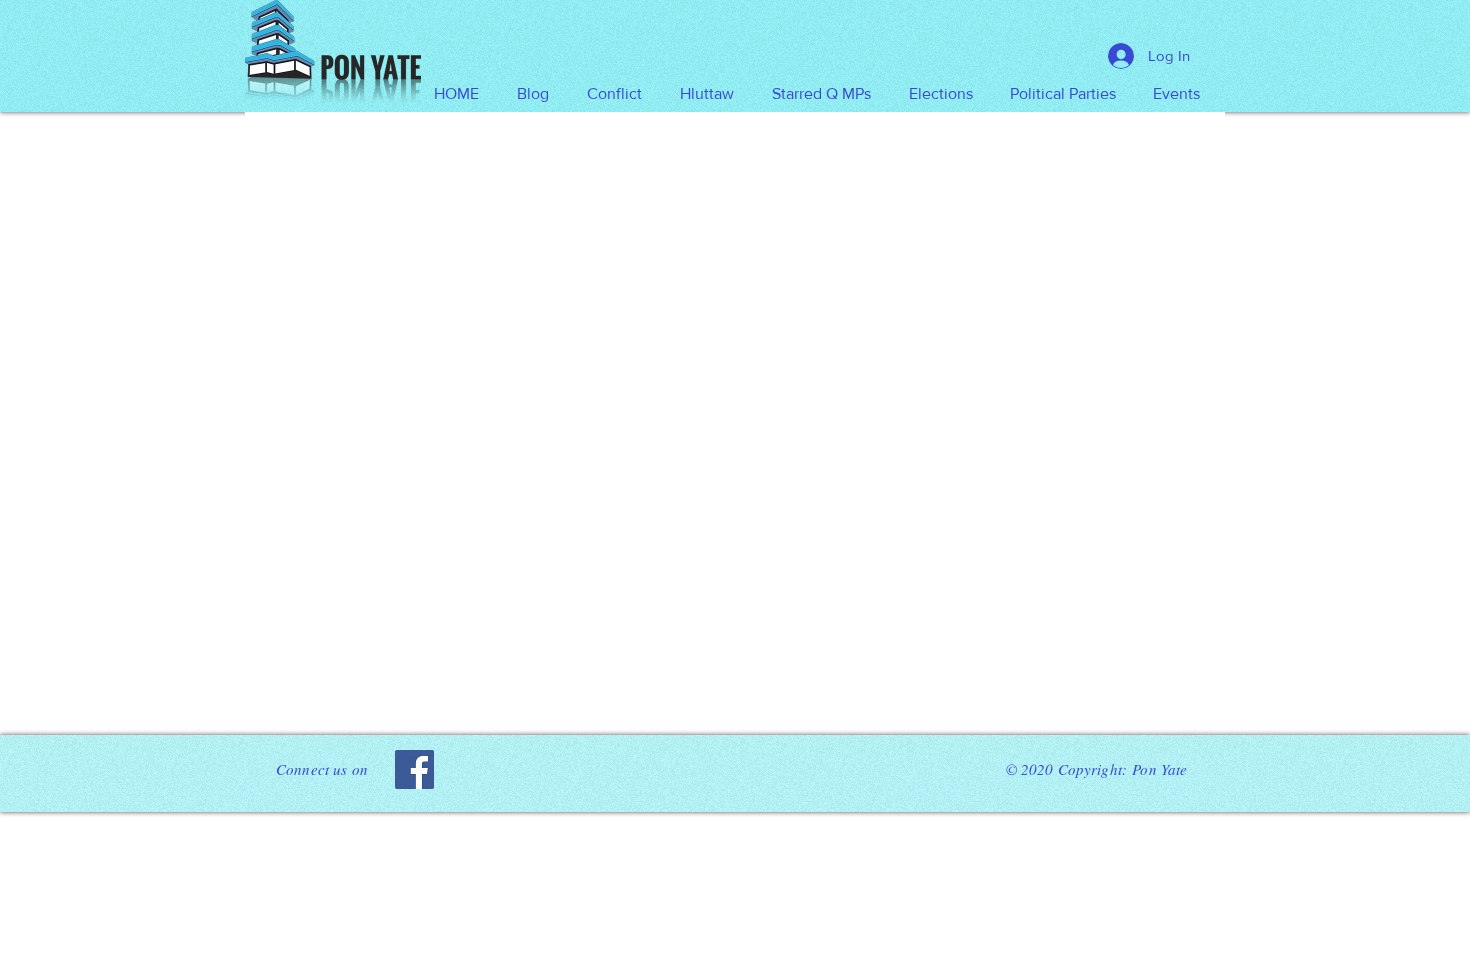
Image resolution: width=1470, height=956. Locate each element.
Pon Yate (1159, 769)
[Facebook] (414, 769)
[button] (707, 94)
